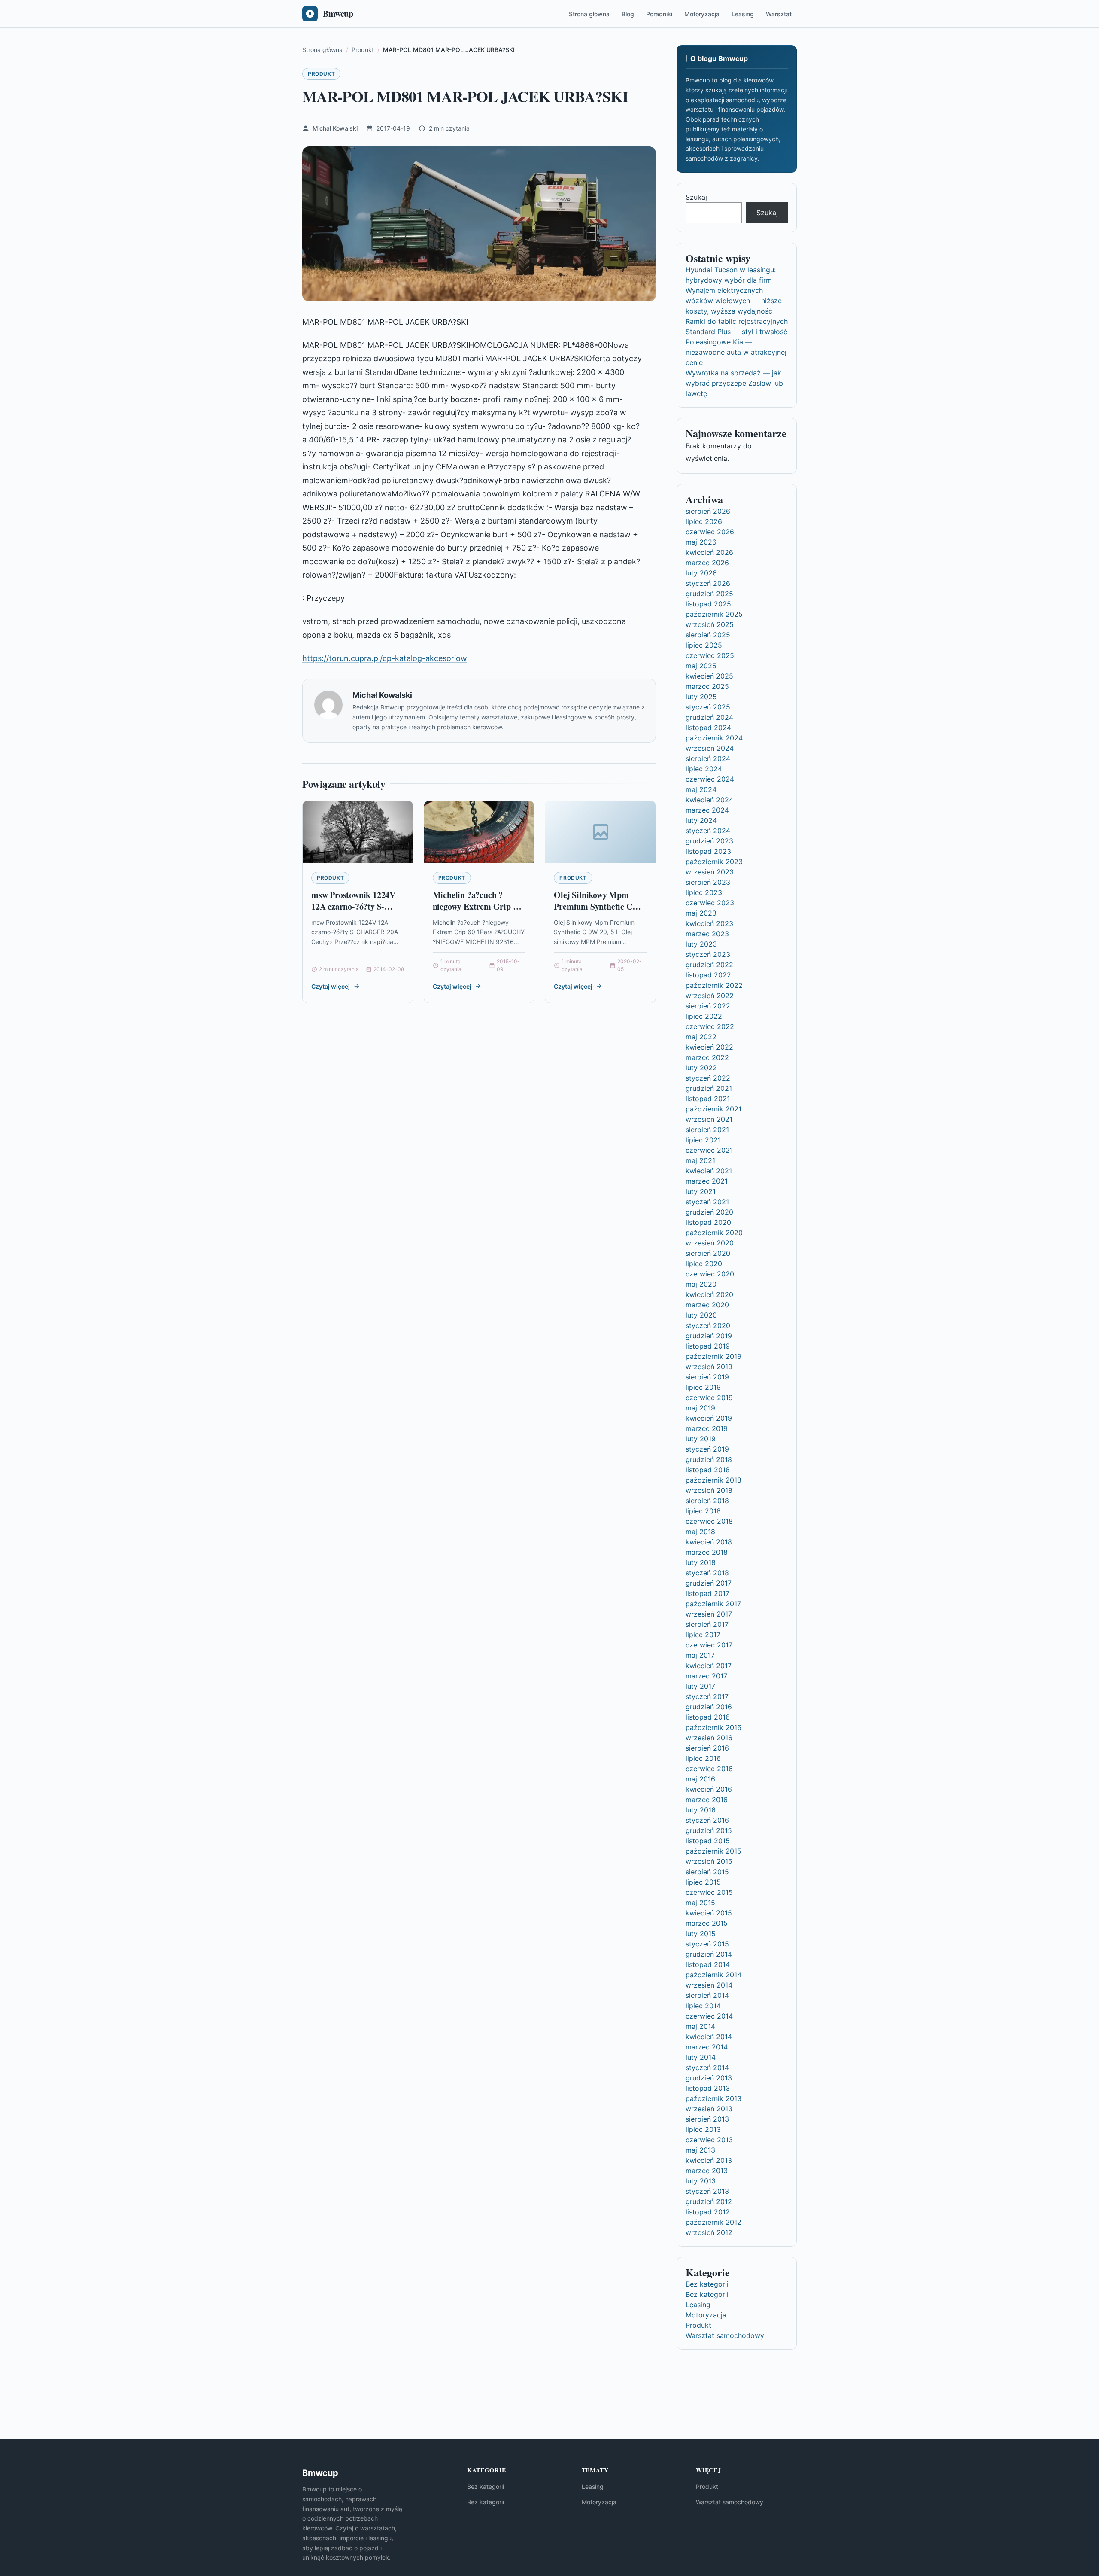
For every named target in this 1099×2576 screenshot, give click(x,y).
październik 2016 (713, 1727)
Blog (628, 14)
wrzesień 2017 (709, 1614)
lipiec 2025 (704, 645)
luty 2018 (701, 1562)
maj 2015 (700, 1903)
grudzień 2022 (709, 965)
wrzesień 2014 (709, 1985)
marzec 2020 (707, 1305)
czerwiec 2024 (710, 779)
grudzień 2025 (709, 594)
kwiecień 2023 (709, 923)
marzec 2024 (707, 810)
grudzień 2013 (709, 2078)
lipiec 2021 (703, 1140)
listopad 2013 (708, 2088)
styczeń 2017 (707, 1696)
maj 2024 (701, 789)
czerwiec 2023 (710, 903)
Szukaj (696, 197)
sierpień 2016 (707, 1748)
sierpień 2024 (708, 758)
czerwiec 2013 (709, 2140)
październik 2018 (713, 1480)
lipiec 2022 (704, 1016)
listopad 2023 (708, 851)
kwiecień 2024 (709, 800)
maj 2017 (700, 1655)
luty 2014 (701, 2057)
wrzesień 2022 (710, 996)
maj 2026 (701, 542)
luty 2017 (700, 1686)
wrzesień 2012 (709, 2232)
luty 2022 (701, 1068)
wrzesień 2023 (710, 872)
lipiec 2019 (703, 1387)
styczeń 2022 (708, 1078)
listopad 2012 (708, 2212)
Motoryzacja (702, 14)
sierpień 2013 (707, 2119)
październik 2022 (714, 985)
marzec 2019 (707, 1428)
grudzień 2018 (709, 1459)
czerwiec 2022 (710, 1026)
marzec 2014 (707, 2047)
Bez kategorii (707, 2284)
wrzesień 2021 (709, 1119)
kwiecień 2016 (709, 1789)
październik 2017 (713, 1604)
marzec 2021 (707, 1181)
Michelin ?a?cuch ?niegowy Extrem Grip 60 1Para (477, 907)
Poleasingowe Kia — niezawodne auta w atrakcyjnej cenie (736, 352)
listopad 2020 (708, 1222)
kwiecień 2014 (709, 2037)
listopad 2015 (708, 1841)
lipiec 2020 (704, 1264)
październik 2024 (714, 738)
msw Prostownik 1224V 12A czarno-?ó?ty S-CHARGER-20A (353, 907)
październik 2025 (714, 614)
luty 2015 (701, 1934)
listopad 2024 (708, 728)
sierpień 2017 (707, 1624)
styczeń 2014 (707, 2067)
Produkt (321, 74)
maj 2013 (700, 2150)
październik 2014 (713, 1975)
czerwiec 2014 (709, 2016)
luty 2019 (701, 1439)
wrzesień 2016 (709, 1738)
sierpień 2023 (708, 882)
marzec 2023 (707, 934)
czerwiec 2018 (709, 1521)
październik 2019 (713, 1356)
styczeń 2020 (708, 1325)
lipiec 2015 (703, 1882)
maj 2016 (700, 1779)
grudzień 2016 (709, 1707)
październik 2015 (713, 1851)
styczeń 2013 (707, 2191)
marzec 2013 (707, 2171)
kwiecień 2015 (709, 1913)
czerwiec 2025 (710, 655)
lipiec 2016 (703, 1758)
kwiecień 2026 (709, 552)
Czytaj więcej (331, 986)
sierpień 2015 (707, 1872)
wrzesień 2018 (709, 1490)
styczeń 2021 (707, 1202)
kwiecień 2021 (709, 1171)
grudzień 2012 (709, 2201)
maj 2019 (700, 1408)
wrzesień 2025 (710, 624)
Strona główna (589, 14)
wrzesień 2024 (710, 748)
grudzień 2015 (709, 1830)
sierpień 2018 (707, 1501)
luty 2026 (701, 573)
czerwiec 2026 (710, 532)
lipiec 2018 (703, 1511)
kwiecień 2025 (709, 676)
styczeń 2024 (708, 831)
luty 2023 (701, 944)
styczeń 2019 (707, 1449)
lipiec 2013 (703, 2129)
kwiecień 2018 (709, 1542)
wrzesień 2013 (709, 2109)
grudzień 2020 (709, 1212)
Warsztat (779, 14)
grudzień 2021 (709, 1088)
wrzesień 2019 (709, 1367)
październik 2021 (713, 1109)
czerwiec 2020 (710, 1274)
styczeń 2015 (707, 1944)
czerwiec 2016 (709, 1769)
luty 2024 (701, 820)
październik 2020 (714, 1233)
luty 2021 (701, 1191)
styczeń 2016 (707, 1820)
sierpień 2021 (707, 1130)
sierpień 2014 (707, 1995)
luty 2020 (701, 1315)
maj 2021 (700, 1160)
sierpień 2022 (708, 1006)
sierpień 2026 (708, 511)
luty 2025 (701, 697)
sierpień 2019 (707, 1377)
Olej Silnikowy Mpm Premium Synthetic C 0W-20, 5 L (593, 907)
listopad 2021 (708, 1099)
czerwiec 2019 (709, 1398)
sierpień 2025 (708, 635)
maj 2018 (700, 1532)
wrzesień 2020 (710, 1243)
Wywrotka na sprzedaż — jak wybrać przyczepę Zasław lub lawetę (734, 383)
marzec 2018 (707, 1552)
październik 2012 (713, 2222)
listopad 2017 (707, 1593)
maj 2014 (700, 2026)
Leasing (743, 14)
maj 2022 (701, 1037)
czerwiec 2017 (709, 1645)
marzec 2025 (707, 686)
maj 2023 (701, 913)
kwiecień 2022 (709, 1047)
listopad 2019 (708, 1346)
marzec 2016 (707, 1800)
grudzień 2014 (709, 1954)
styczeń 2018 (707, 1573)
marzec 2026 (707, 563)
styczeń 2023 (708, 954)
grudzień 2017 (709, 1583)
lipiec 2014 (703, 2006)
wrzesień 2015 (709, 1861)
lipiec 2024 (704, 769)
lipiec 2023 (704, 892)
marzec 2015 (707, 1923)
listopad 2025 (708, 604)
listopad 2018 (708, 1470)
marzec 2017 (706, 1676)
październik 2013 (713, 2098)
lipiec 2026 (704, 521)
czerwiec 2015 (709, 1892)
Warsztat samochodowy (725, 2335)
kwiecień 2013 (709, 2160)
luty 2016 (701, 1810)
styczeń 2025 (708, 707)
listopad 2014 (708, 1964)
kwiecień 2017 (709, 1666)
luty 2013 (701, 2181)
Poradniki (659, 14)
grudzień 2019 (709, 1336)
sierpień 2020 (708, 1253)
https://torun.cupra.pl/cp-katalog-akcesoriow (385, 658)
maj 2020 (701, 1284)
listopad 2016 (708, 1717)
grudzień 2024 (709, 717)
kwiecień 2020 (709, 1294)
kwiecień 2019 (709, 1418)
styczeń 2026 (708, 583)
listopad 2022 (708, 975)
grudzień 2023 (709, 841)
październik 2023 (714, 862)
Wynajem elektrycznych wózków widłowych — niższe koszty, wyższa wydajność (734, 301)
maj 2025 (701, 666)
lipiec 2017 (703, 1635)
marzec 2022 (707, 1057)
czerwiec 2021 (709, 1150)
